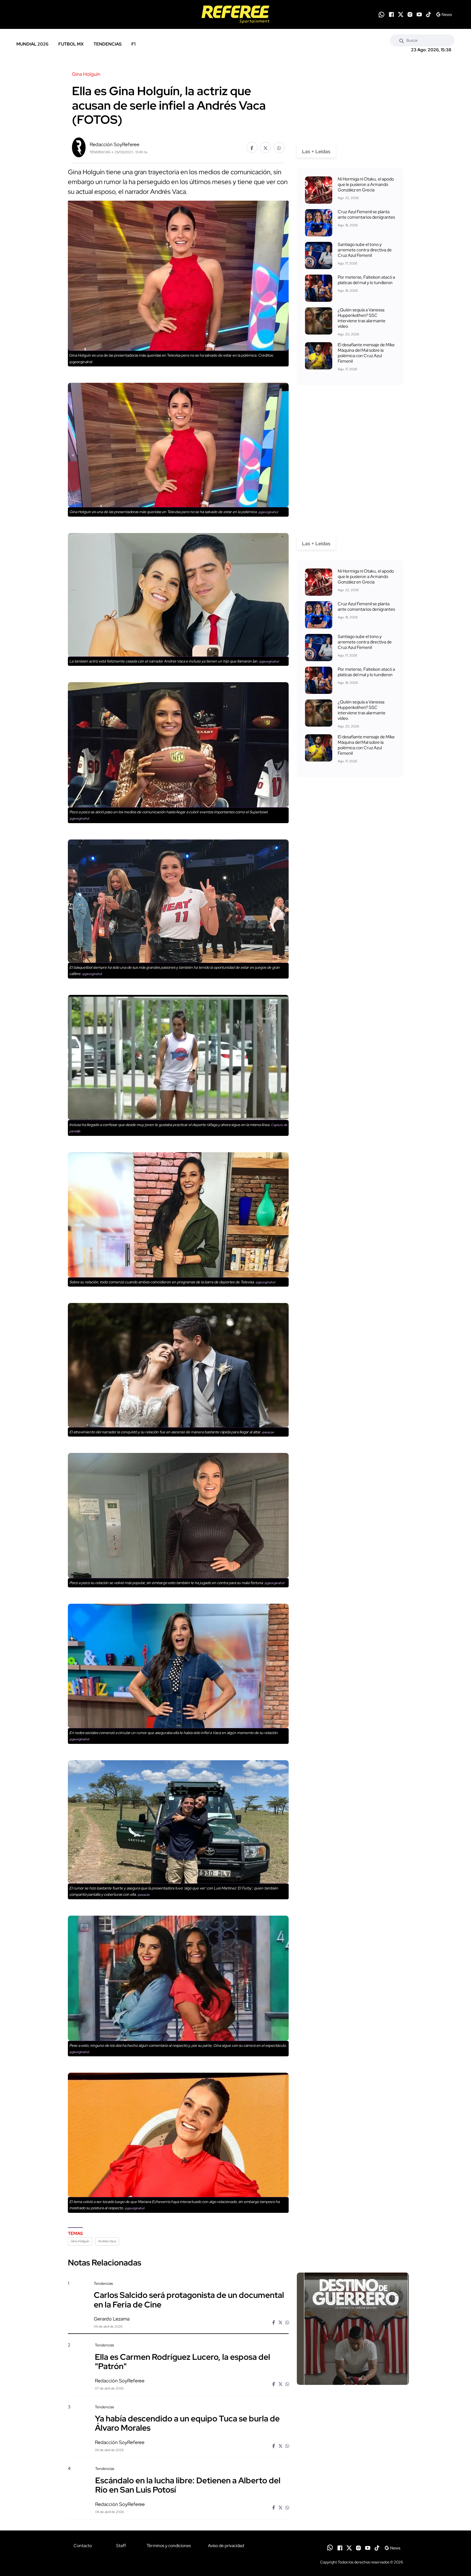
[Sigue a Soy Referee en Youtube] (419, 14)
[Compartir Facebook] (252, 148)
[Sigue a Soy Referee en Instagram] (410, 14)
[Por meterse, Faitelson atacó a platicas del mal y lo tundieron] (319, 288)
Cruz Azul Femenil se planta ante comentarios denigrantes (366, 214)
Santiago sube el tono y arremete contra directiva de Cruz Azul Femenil (365, 250)
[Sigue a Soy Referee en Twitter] (401, 14)
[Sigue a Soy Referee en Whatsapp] (381, 15)
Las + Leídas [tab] (316, 151)
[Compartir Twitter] (265, 148)
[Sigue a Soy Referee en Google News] (444, 14)
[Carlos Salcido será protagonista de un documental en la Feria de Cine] (353, 2329)
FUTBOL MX (71, 44)
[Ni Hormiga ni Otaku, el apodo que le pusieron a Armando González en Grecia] (319, 190)
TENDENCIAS (108, 44)
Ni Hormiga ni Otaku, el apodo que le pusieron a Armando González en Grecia (366, 184)
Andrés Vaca (107, 2241)
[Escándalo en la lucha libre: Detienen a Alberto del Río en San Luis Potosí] (353, 2513)
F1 (133, 44)
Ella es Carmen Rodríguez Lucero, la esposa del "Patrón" (182, 2361)
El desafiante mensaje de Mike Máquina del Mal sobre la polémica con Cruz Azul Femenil (366, 353)
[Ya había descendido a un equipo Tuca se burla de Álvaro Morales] (353, 2451)
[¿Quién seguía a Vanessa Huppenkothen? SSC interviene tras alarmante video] (319, 321)
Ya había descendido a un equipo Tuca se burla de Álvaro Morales (187, 2423)
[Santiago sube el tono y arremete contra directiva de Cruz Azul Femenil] (319, 255)
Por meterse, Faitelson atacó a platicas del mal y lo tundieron (366, 280)
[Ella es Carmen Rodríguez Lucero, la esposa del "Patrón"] (353, 2389)
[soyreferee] (235, 14)
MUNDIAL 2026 (32, 44)
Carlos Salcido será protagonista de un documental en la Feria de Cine (189, 2300)
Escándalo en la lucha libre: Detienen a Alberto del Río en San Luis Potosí (188, 2485)
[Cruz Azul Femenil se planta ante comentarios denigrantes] (319, 223)
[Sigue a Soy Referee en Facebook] (391, 14)
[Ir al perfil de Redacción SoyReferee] (79, 147)
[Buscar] (401, 40)
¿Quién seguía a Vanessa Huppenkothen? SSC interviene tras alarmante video (362, 318)
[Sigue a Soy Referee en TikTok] (428, 14)
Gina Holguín (80, 2241)
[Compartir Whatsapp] (279, 148)
